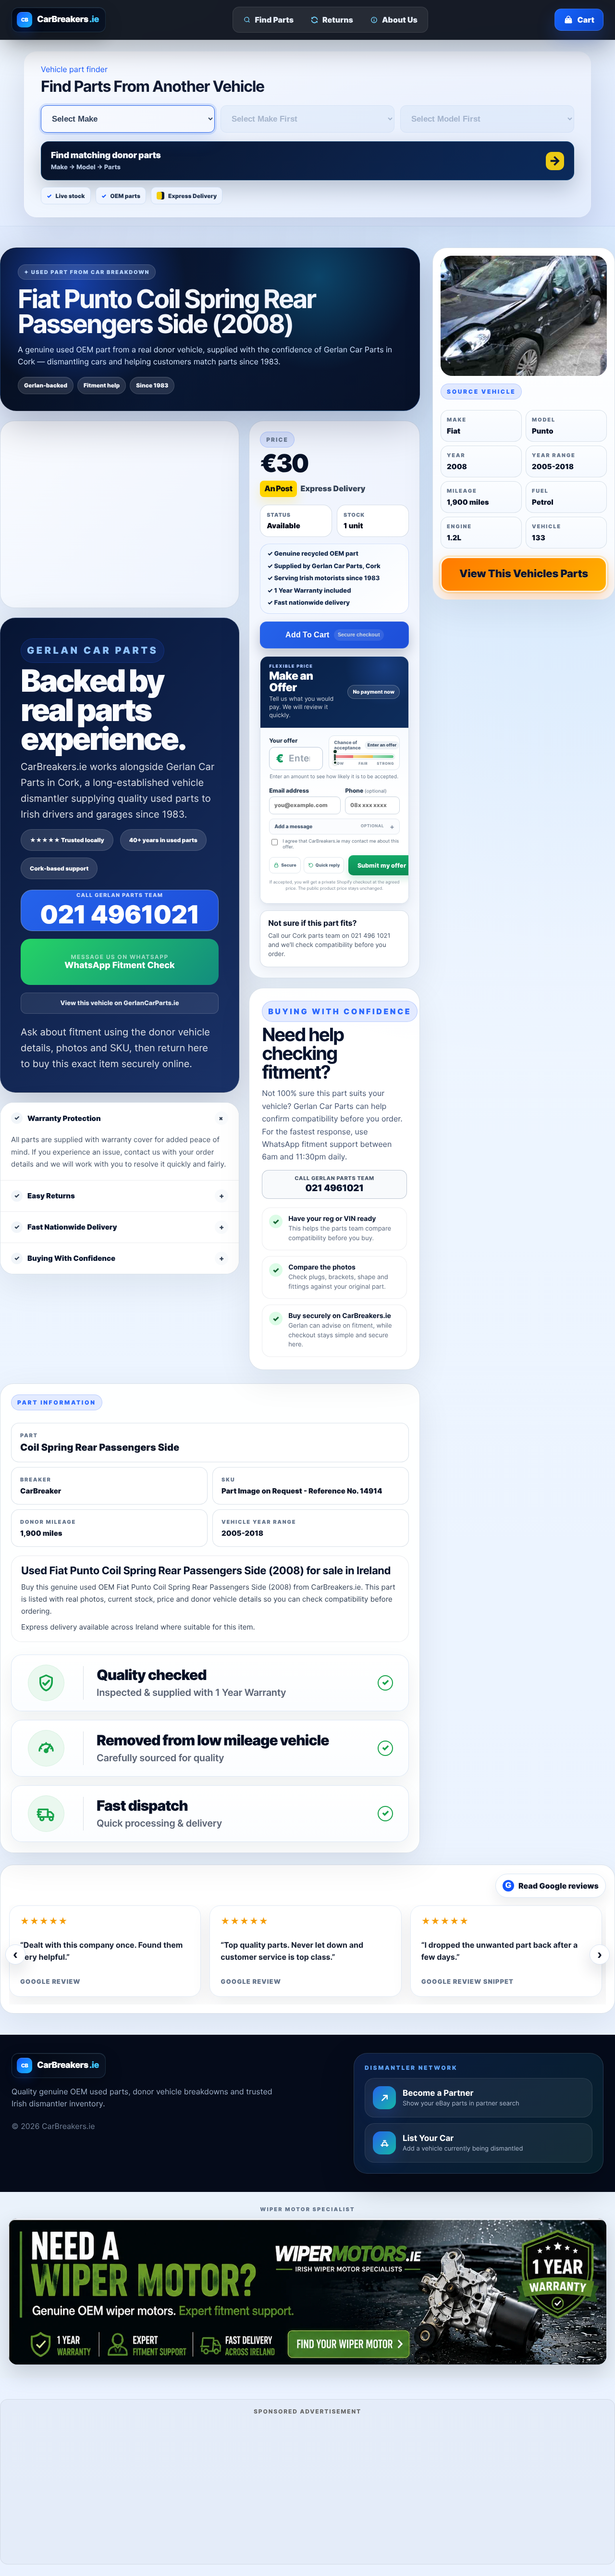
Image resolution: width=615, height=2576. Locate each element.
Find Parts (275, 20)
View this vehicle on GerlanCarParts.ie (120, 1003)
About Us (400, 20)
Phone (366, 790)
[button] (307, 161)
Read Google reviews (552, 1886)
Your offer (283, 740)
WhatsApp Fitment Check (119, 965)
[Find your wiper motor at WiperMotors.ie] (307, 2291)
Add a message (329, 827)
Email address (289, 790)
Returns (338, 20)
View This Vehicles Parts (524, 574)
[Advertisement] (307, 2488)
